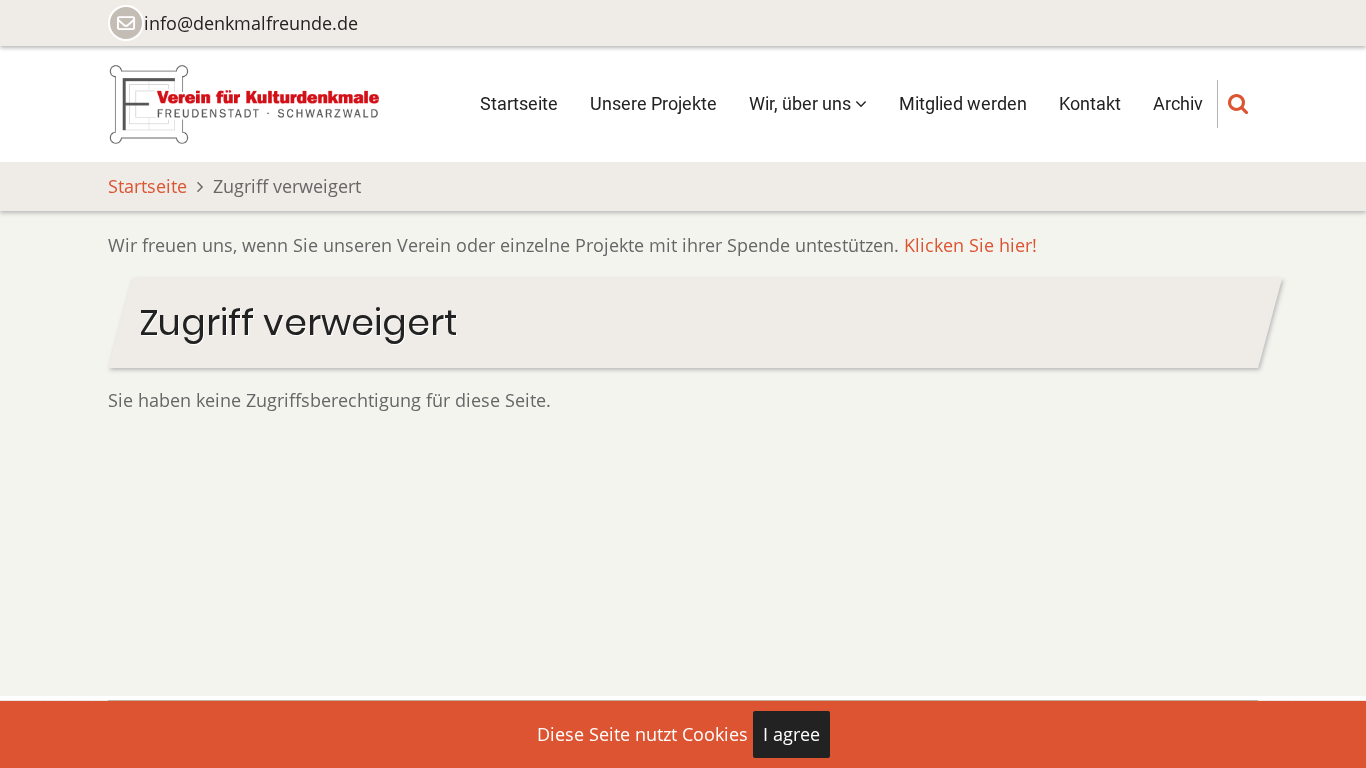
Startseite (519, 103)
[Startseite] (243, 102)
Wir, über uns (802, 103)
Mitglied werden (963, 103)
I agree (791, 734)
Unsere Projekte (653, 103)
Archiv (1178, 103)
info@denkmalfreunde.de (251, 23)
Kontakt (1090, 103)
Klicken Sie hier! (970, 245)
